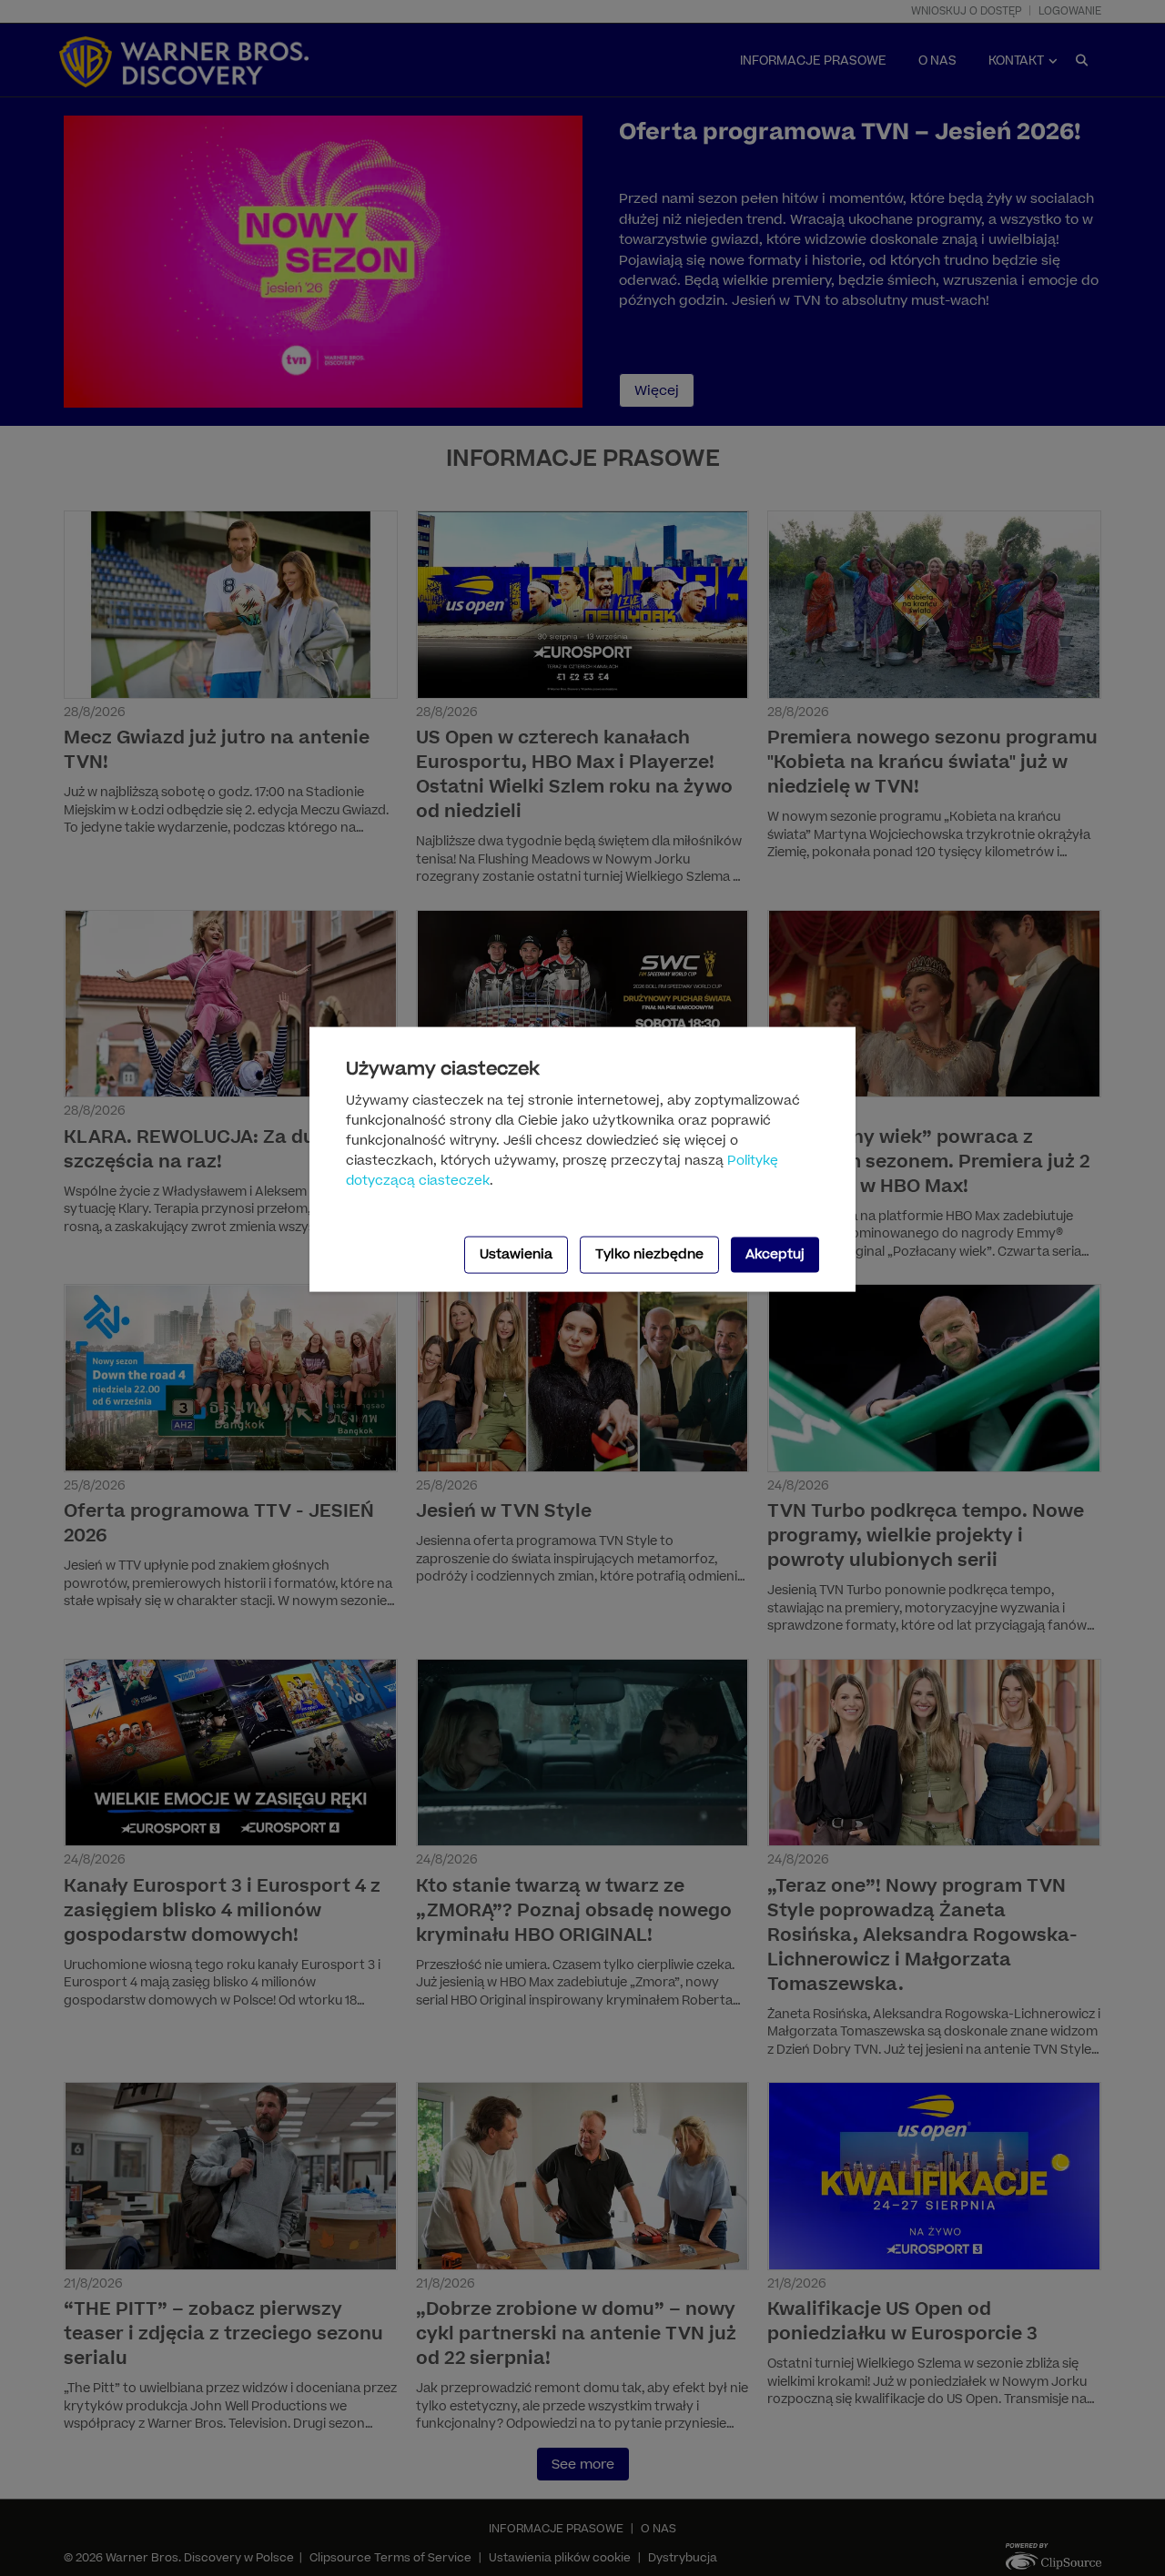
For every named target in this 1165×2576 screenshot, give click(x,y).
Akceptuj (775, 1254)
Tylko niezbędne (649, 1254)
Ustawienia (516, 1254)
